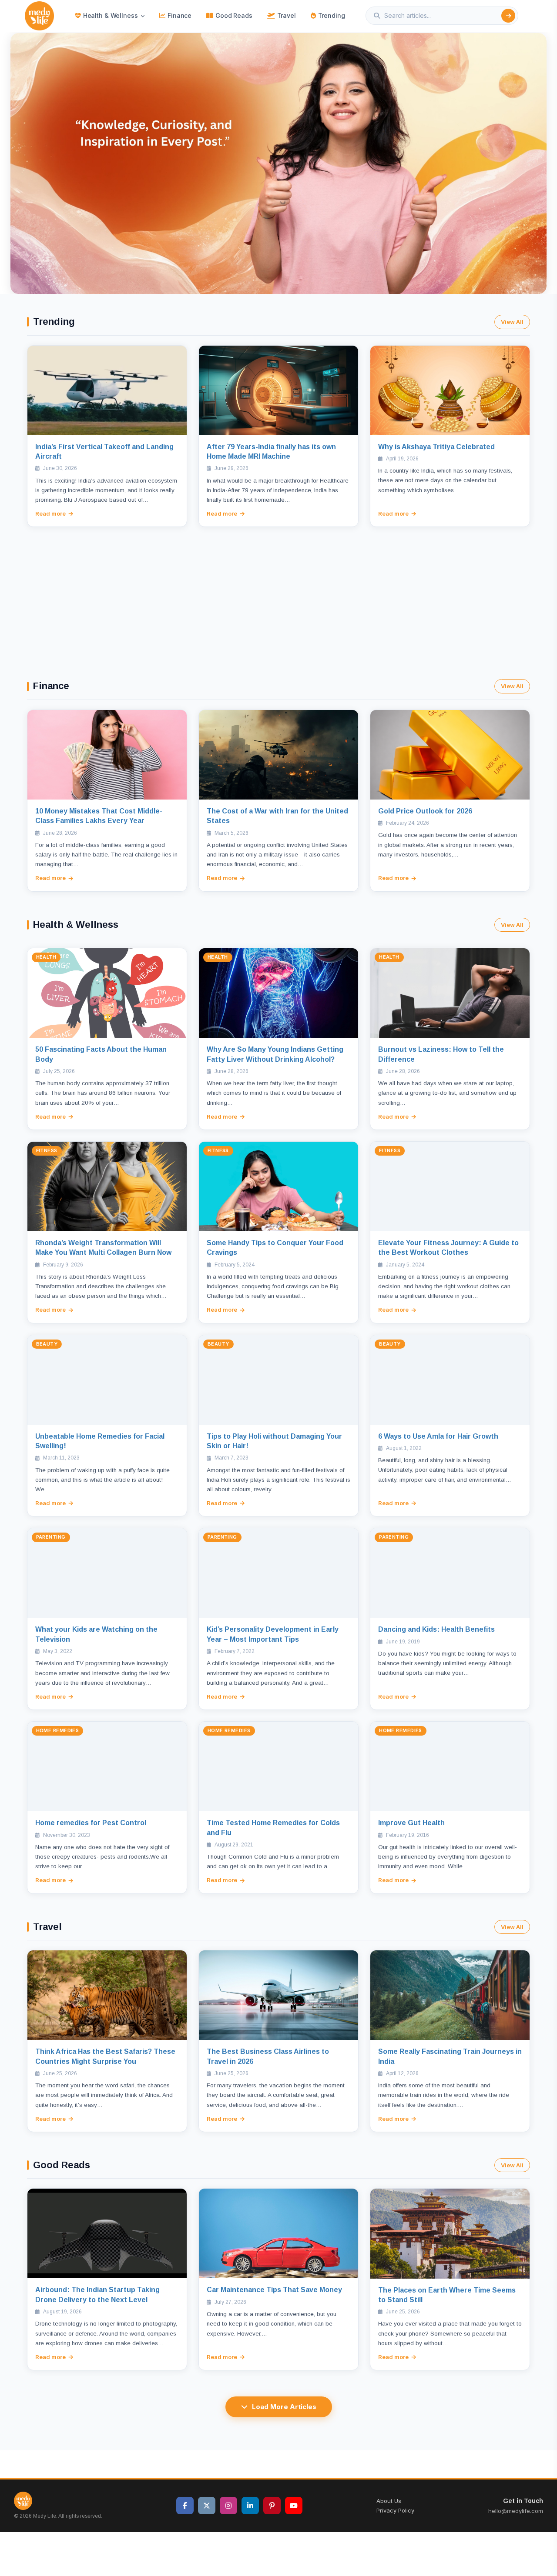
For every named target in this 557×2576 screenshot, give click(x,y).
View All (512, 322)
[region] (278, 163)
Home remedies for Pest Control (91, 1823)
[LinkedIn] (250, 2506)
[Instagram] (228, 2506)
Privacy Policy (395, 2510)
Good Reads (234, 15)
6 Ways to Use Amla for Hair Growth (438, 1436)
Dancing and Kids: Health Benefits (436, 1629)
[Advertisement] (279, 592)
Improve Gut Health (411, 1823)
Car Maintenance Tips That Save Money (274, 2290)
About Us (389, 2501)
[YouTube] (294, 2506)
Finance (180, 15)
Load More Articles (284, 2407)
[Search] (508, 16)
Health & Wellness (111, 15)
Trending (332, 15)
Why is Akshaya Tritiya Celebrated (436, 447)
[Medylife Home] (39, 16)
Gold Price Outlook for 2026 (425, 811)
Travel (287, 15)
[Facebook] (185, 2506)
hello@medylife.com (516, 2511)
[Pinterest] (272, 2506)
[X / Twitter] (207, 2506)
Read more (50, 513)
